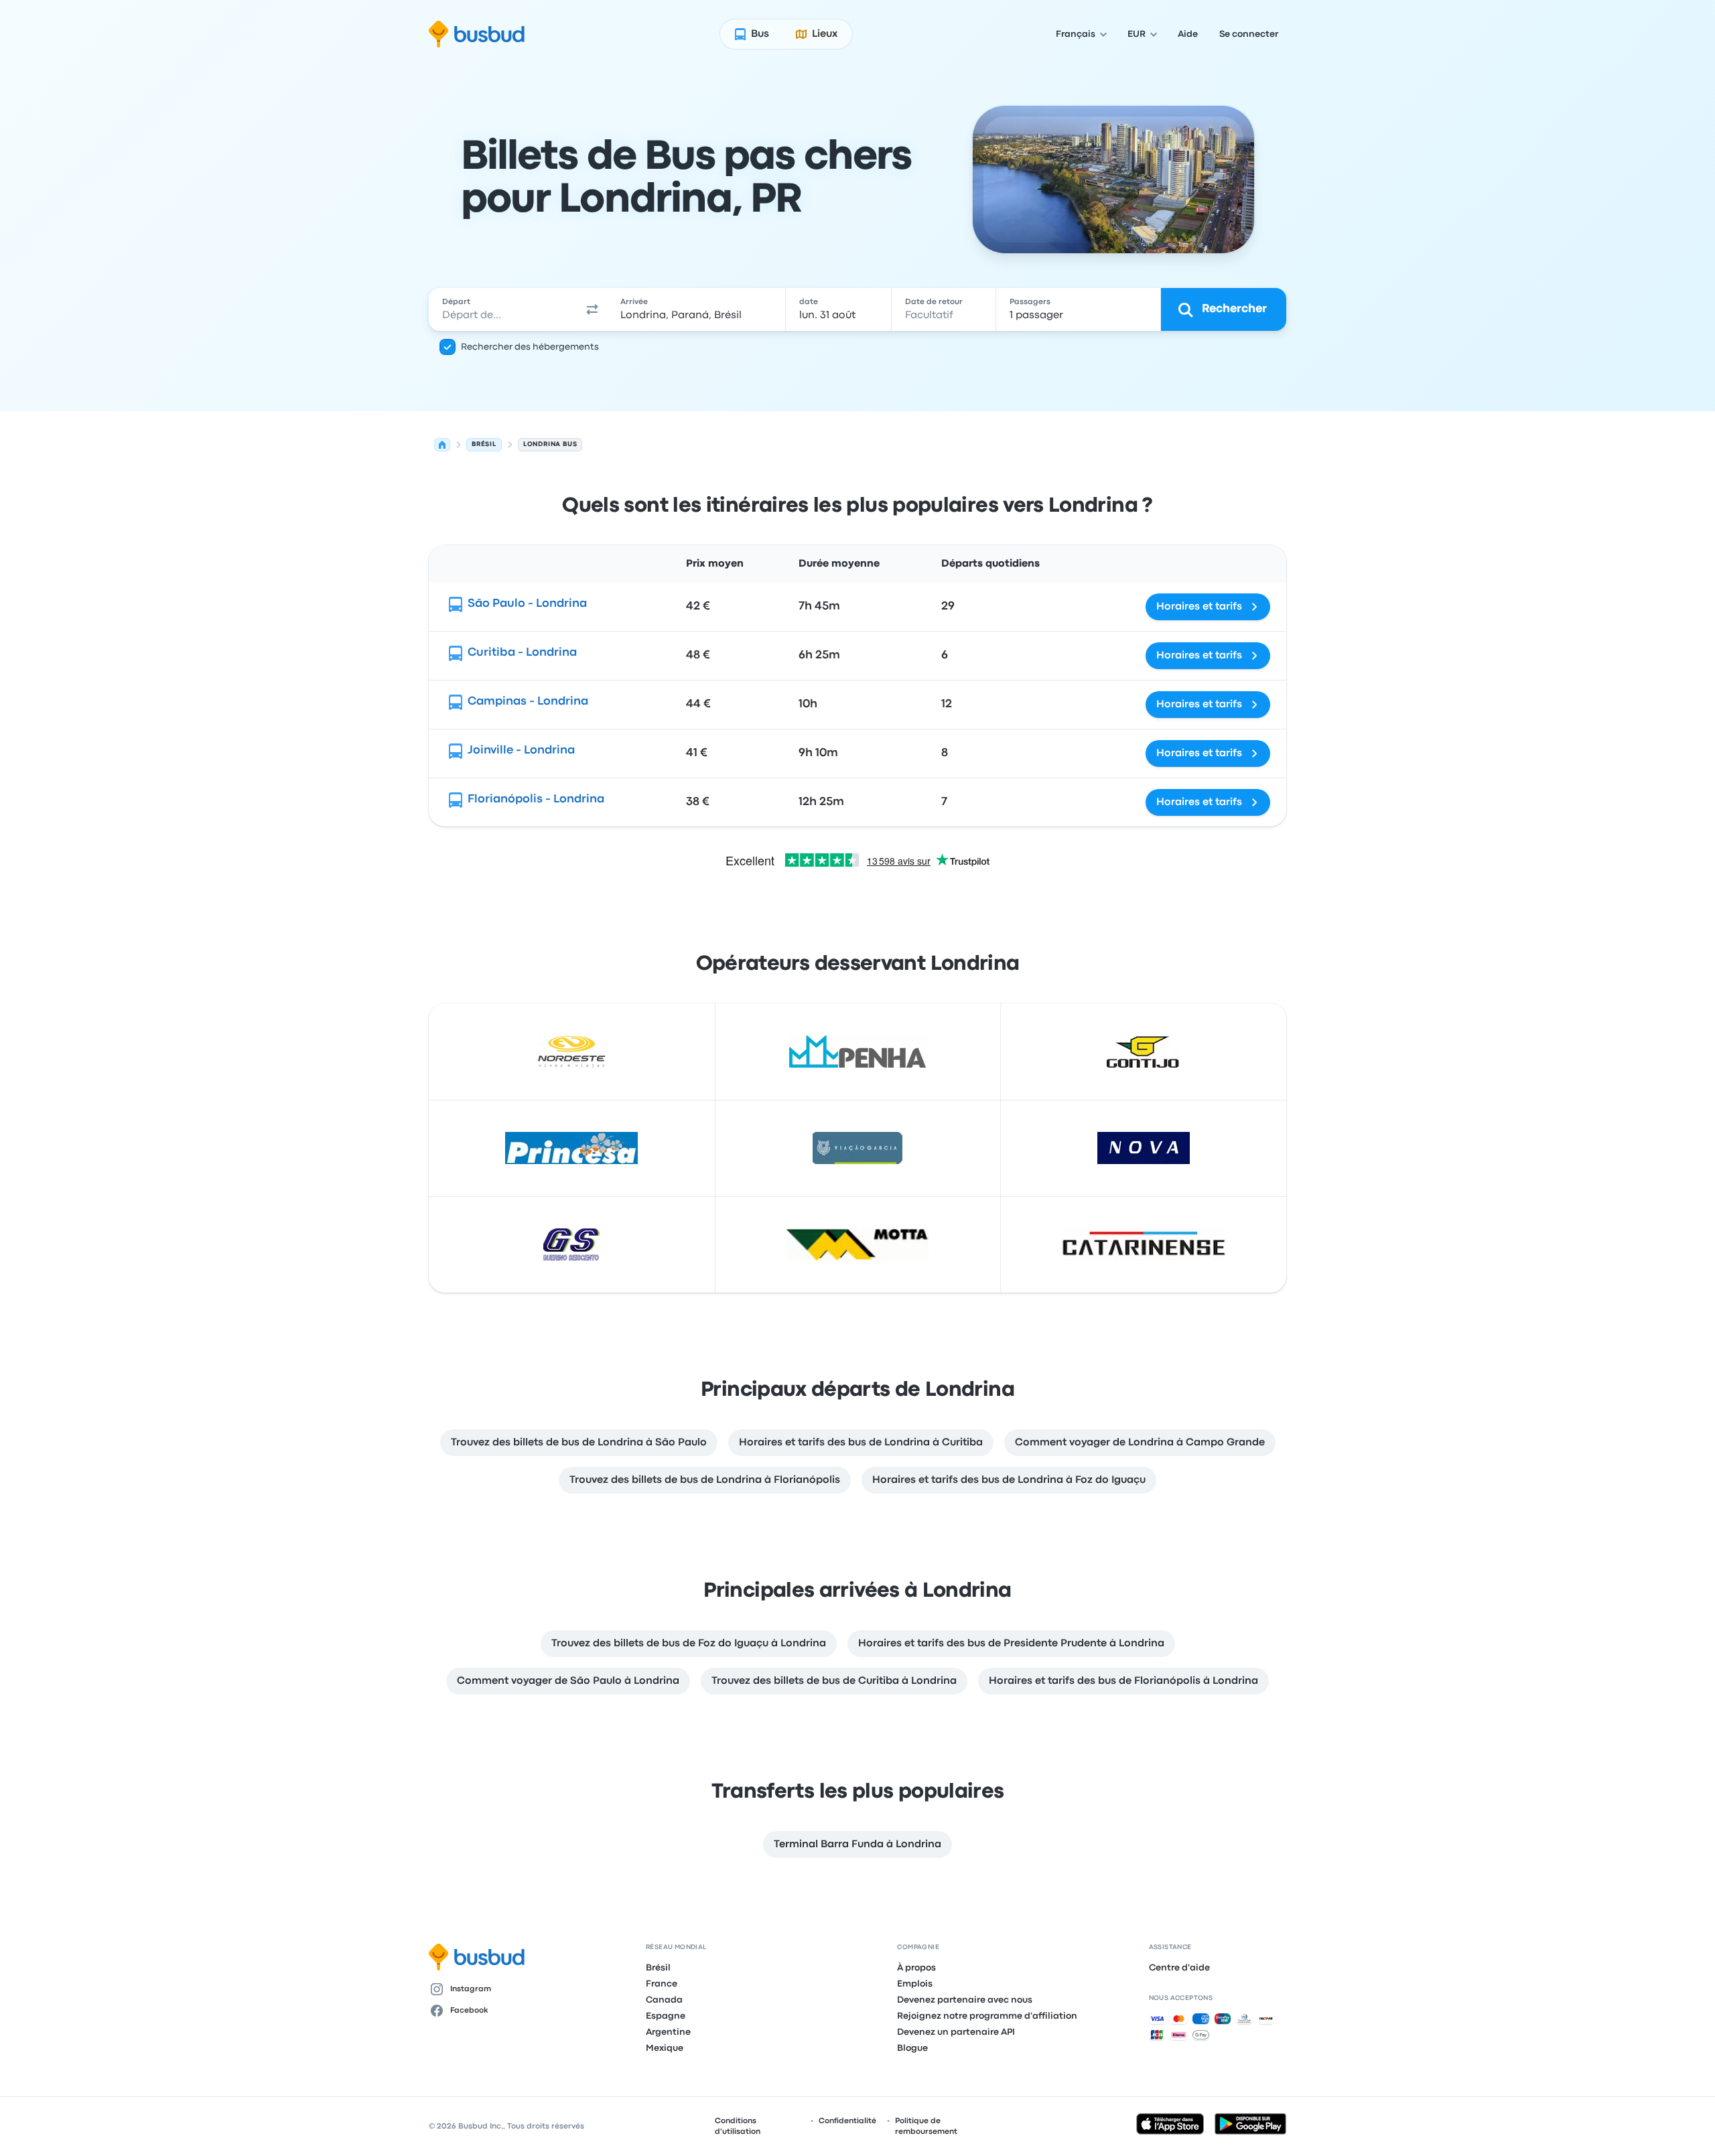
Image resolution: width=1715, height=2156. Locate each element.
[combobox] (503, 309)
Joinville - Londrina (521, 750)
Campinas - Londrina (528, 702)
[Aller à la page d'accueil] (477, 34)
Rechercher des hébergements (530, 347)
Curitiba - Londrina (522, 653)
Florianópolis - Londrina (536, 799)
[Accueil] (442, 445)
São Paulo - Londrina (527, 604)
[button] (592, 309)
